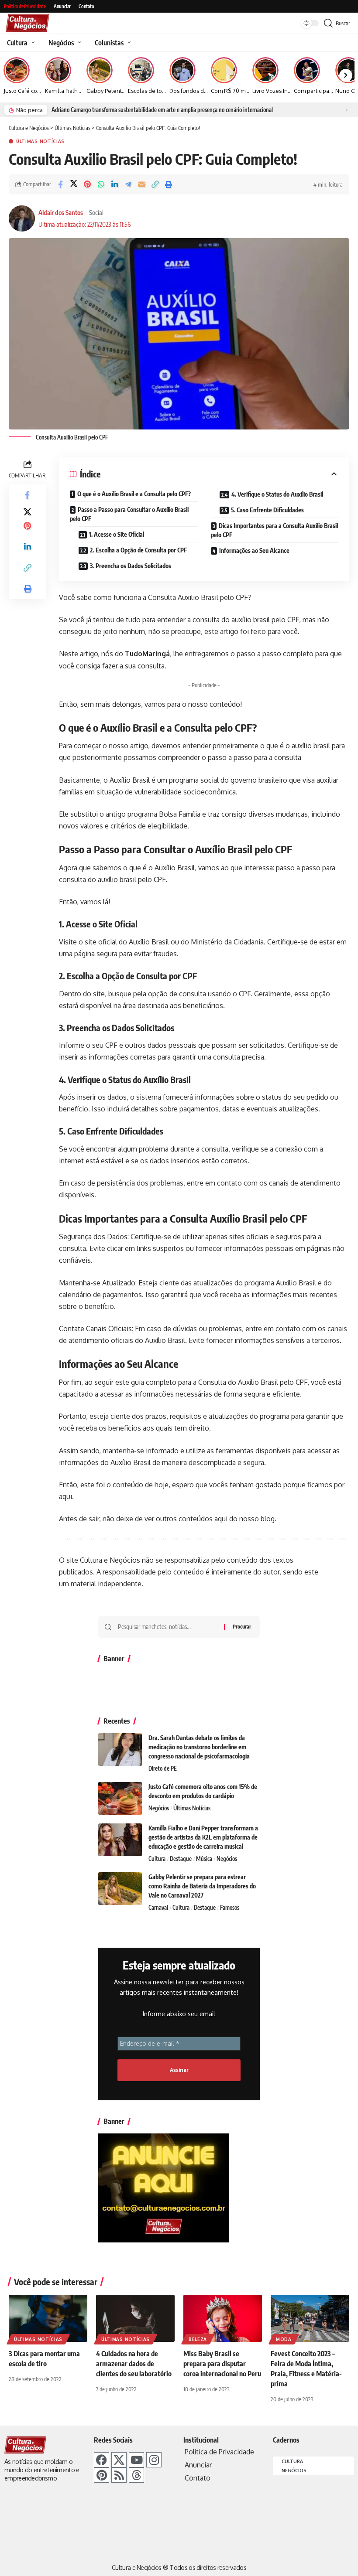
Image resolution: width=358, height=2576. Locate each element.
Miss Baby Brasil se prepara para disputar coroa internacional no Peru (222, 2364)
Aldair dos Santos (61, 212)
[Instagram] (154, 2460)
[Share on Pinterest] (87, 184)
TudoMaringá (146, 654)
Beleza (198, 2339)
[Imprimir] (169, 184)
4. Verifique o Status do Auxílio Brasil (277, 494)
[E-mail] (141, 184)
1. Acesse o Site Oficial (117, 534)
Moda (284, 2339)
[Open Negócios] (78, 43)
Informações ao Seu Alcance (254, 550)
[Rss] (119, 2475)
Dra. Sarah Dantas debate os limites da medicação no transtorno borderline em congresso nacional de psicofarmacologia (199, 1747)
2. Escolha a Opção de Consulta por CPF (138, 550)
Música (204, 1859)
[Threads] (136, 2475)
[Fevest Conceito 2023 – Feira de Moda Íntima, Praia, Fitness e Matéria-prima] (310, 2318)
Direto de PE (163, 1768)
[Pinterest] (102, 2475)
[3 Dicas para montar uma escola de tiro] (48, 2318)
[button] (345, 110)
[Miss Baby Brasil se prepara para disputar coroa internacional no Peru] (223, 2318)
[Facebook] (102, 2460)
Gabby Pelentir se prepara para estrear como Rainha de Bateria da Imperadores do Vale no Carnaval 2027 (202, 1886)
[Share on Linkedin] (114, 184)
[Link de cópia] (155, 184)
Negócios (159, 1808)
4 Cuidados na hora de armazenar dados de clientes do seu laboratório (134, 2364)
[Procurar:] (168, 1627)
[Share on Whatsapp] (101, 184)
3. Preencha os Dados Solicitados (131, 566)
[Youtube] (136, 2460)
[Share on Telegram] (128, 184)
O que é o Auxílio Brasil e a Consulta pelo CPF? (134, 494)
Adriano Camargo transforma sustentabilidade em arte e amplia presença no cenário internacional (162, 110)
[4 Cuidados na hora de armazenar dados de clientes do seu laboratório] (135, 2318)
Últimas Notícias (40, 141)
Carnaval (158, 1908)
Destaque (181, 1859)
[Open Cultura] (32, 43)
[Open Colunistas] (128, 43)
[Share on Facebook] (60, 184)
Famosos (230, 1908)
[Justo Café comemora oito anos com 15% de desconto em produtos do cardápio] (120, 1798)
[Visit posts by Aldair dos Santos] (22, 218)
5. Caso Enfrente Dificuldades (267, 510)
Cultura (157, 1859)
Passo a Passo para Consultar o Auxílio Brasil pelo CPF (129, 514)
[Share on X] (74, 184)
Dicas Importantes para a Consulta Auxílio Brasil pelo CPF (274, 530)
